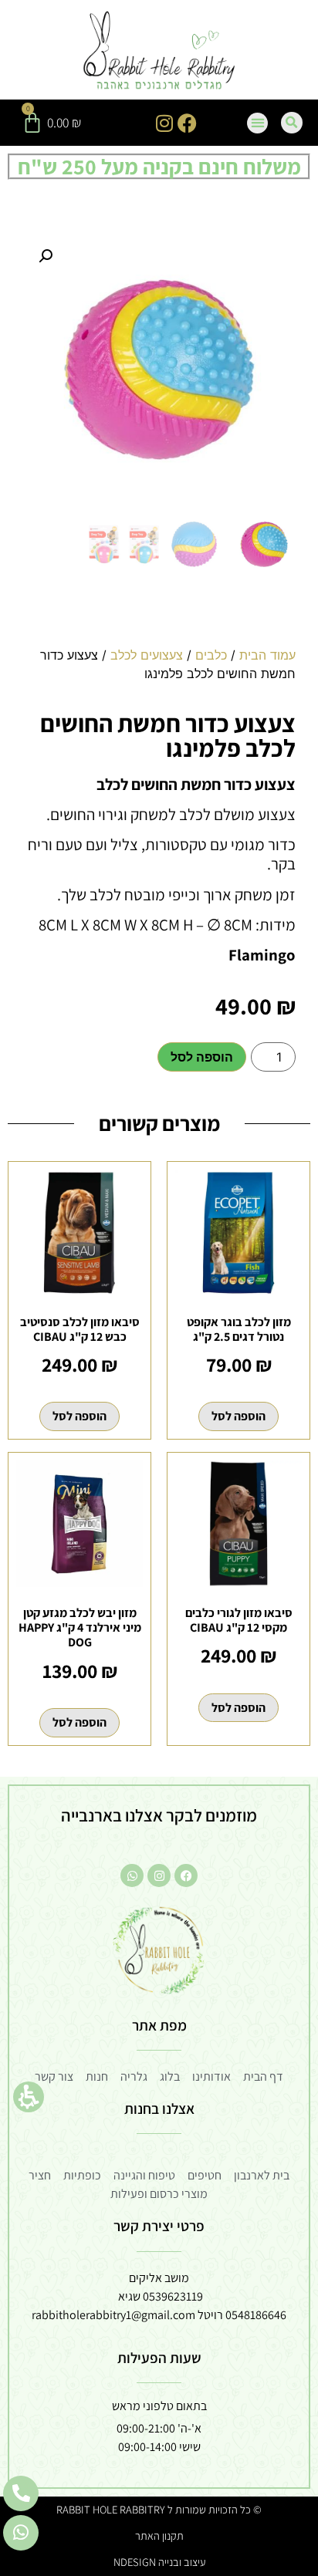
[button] (29, 2097)
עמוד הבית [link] (267, 655)
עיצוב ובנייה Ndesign (159, 2562)
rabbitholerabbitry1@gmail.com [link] (113, 2315)
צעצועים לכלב (147, 655)
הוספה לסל (202, 1057)
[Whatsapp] (132, 1875)
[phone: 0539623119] (21, 2493)
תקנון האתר (159, 2535)
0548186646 (256, 2315)
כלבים (211, 655)
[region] (159, 670)
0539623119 (173, 2296)
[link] (159, 52)
